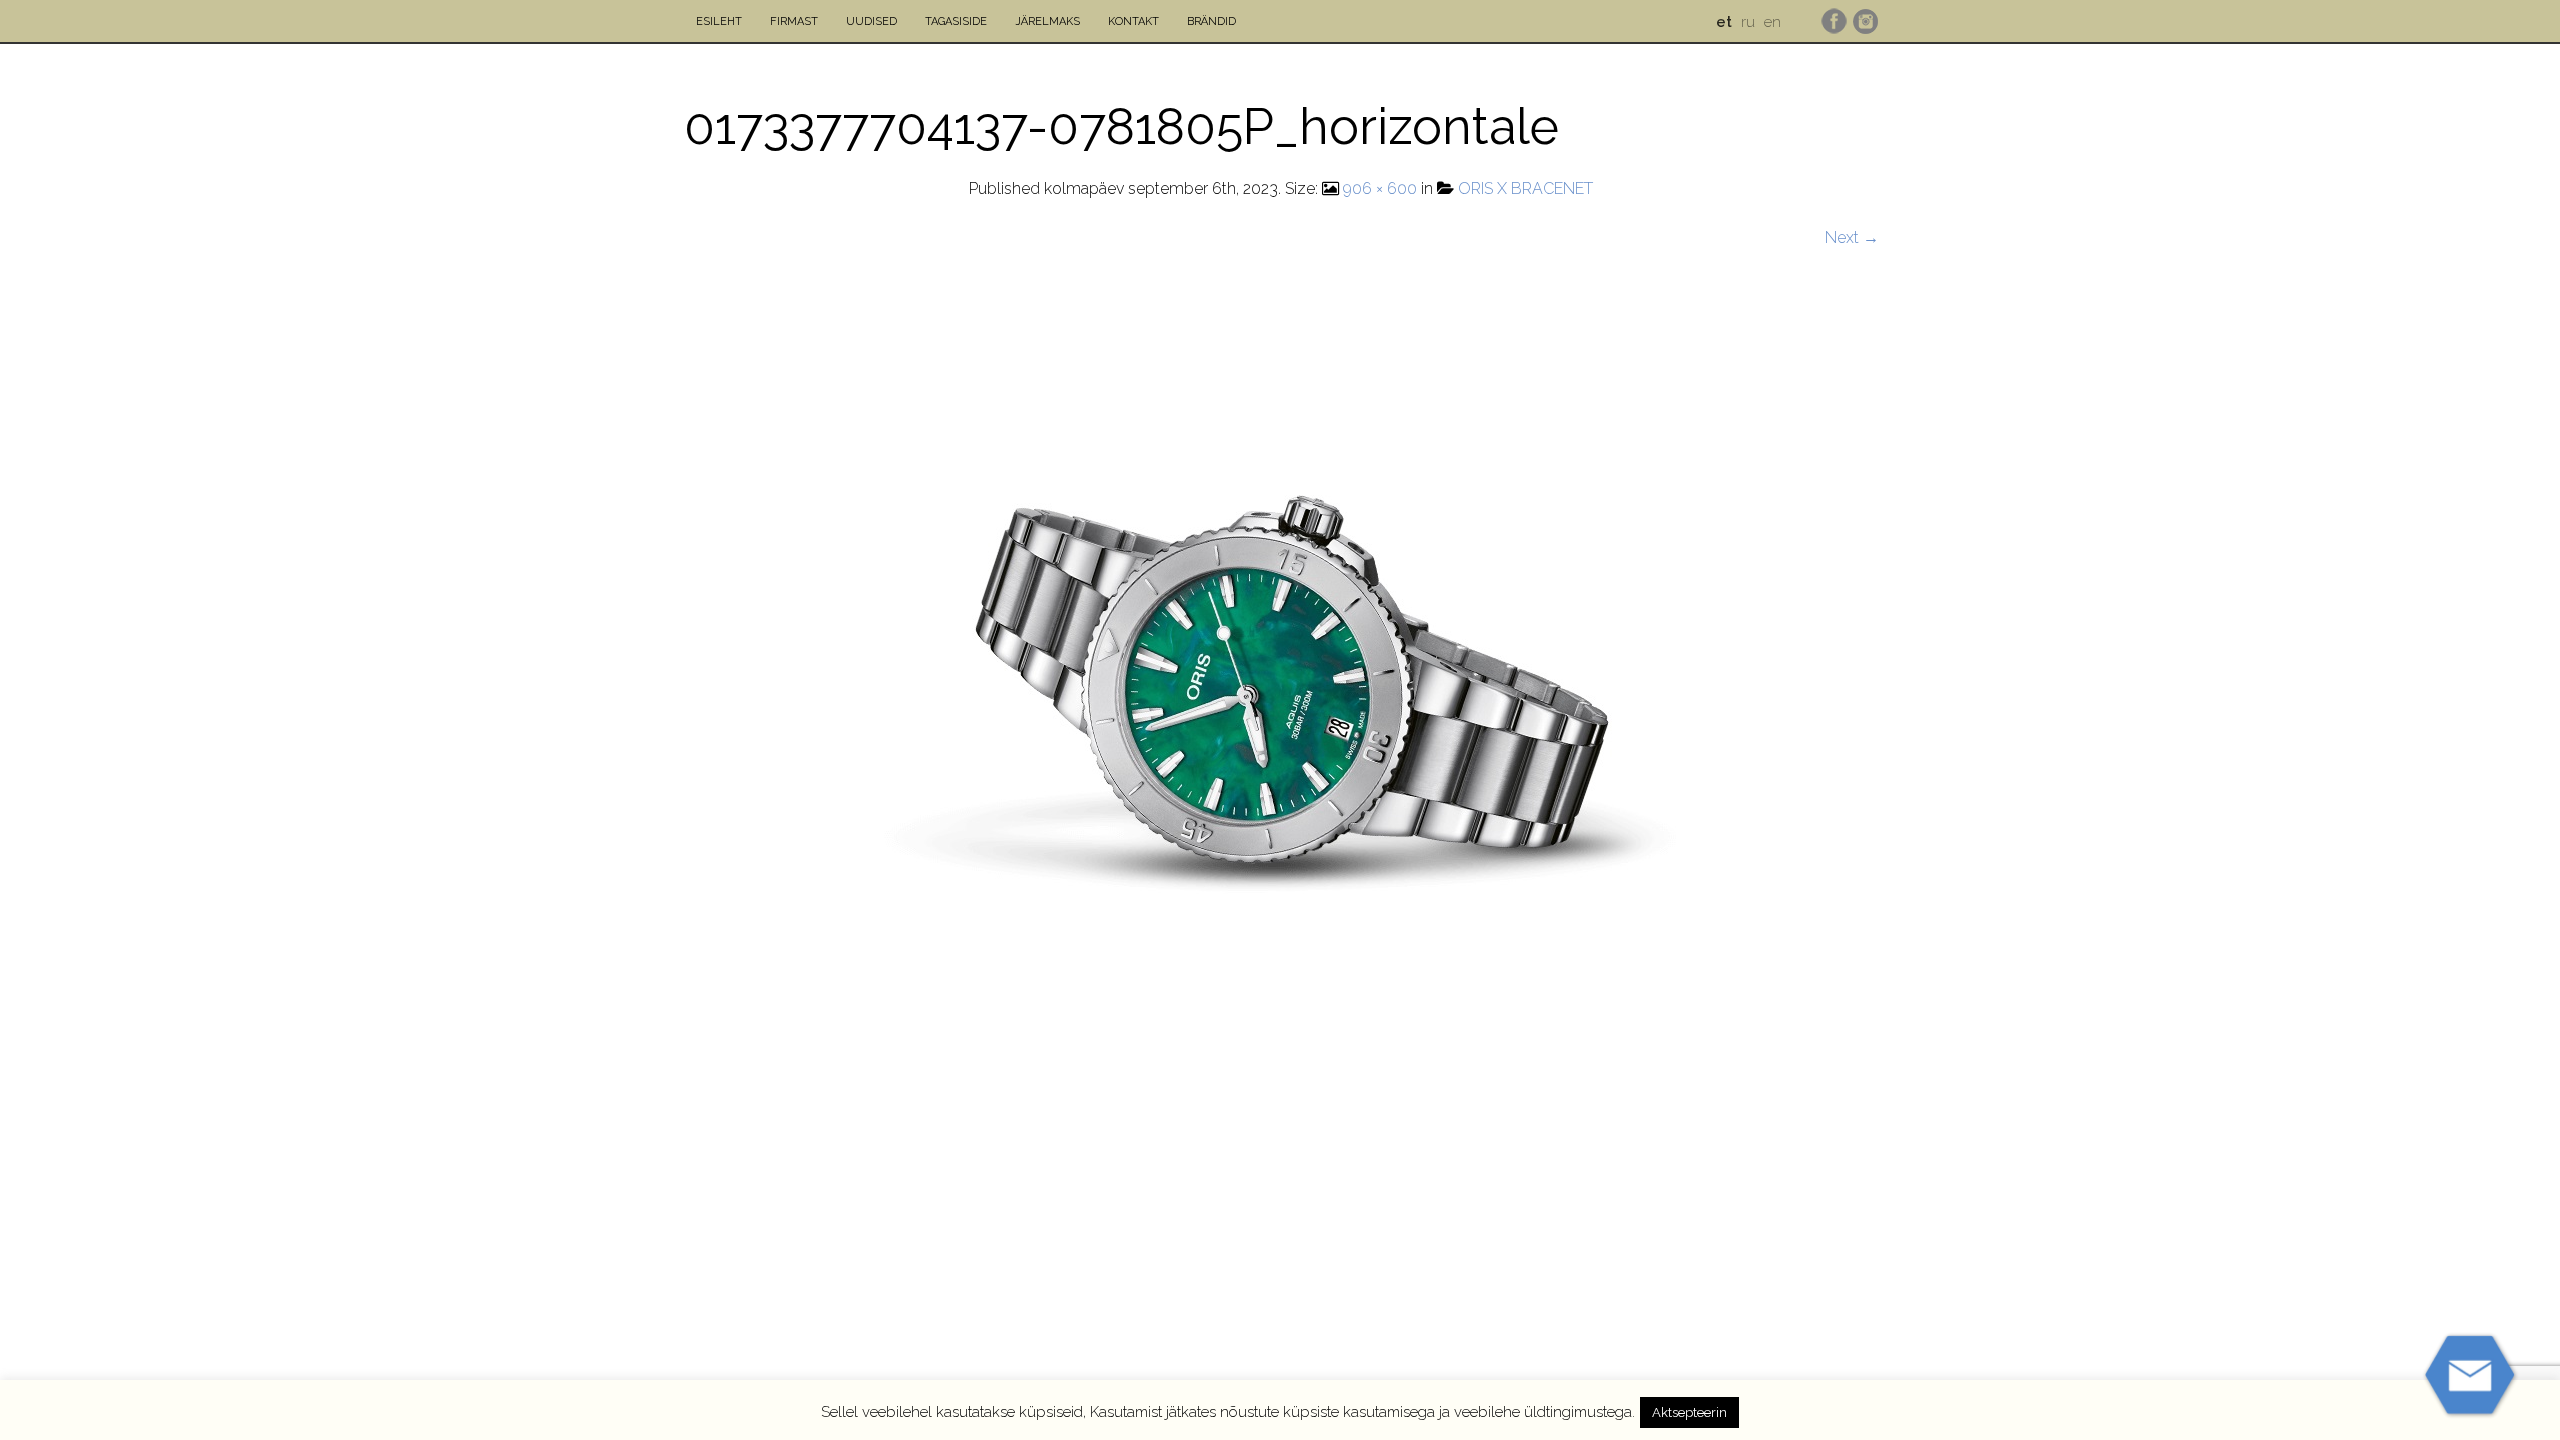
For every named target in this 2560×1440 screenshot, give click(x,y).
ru (1748, 22)
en (1772, 22)
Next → (1852, 237)
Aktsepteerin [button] (1689, 1412)
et (1724, 22)
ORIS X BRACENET (1525, 188)
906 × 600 (1380, 188)
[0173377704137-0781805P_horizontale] (1281, 601)
